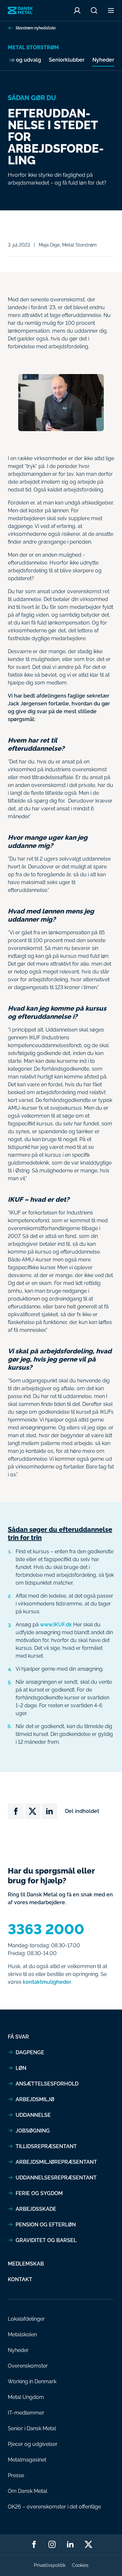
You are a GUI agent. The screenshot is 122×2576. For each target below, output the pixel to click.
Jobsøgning (33, 2131)
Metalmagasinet (27, 2460)
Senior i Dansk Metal (32, 2428)
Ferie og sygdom (39, 2193)
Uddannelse (33, 2115)
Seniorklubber (67, 60)
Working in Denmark (32, 2381)
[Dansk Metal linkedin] (70, 2544)
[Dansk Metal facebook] (34, 2544)
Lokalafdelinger (26, 2319)
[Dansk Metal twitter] (88, 2544)
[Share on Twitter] (33, 1811)
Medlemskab (26, 2264)
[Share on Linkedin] (49, 1811)
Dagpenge (30, 2052)
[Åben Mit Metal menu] (77, 10)
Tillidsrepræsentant (46, 2146)
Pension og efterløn (46, 2225)
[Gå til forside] (20, 11)
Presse (16, 2475)
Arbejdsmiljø (35, 2099)
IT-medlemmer (26, 2413)
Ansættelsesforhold (47, 2084)
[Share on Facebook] (16, 1811)
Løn (21, 2068)
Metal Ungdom (26, 2397)
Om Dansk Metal (27, 2491)
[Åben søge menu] (94, 10)
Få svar (18, 2037)
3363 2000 (46, 1929)
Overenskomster (28, 2366)
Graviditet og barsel (46, 2240)
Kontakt (20, 2279)
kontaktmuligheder (47, 1982)
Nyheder (103, 60)
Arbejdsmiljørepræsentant (56, 2162)
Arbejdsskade (36, 2209)
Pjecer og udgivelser (33, 2444)
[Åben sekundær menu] (111, 10)
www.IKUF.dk (56, 1625)
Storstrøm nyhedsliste (36, 28)
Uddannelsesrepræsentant (56, 2178)
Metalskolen (22, 2335)
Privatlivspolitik (50, 2565)
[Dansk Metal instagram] (52, 2544)
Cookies (80, 2565)
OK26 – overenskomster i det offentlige (54, 2507)
